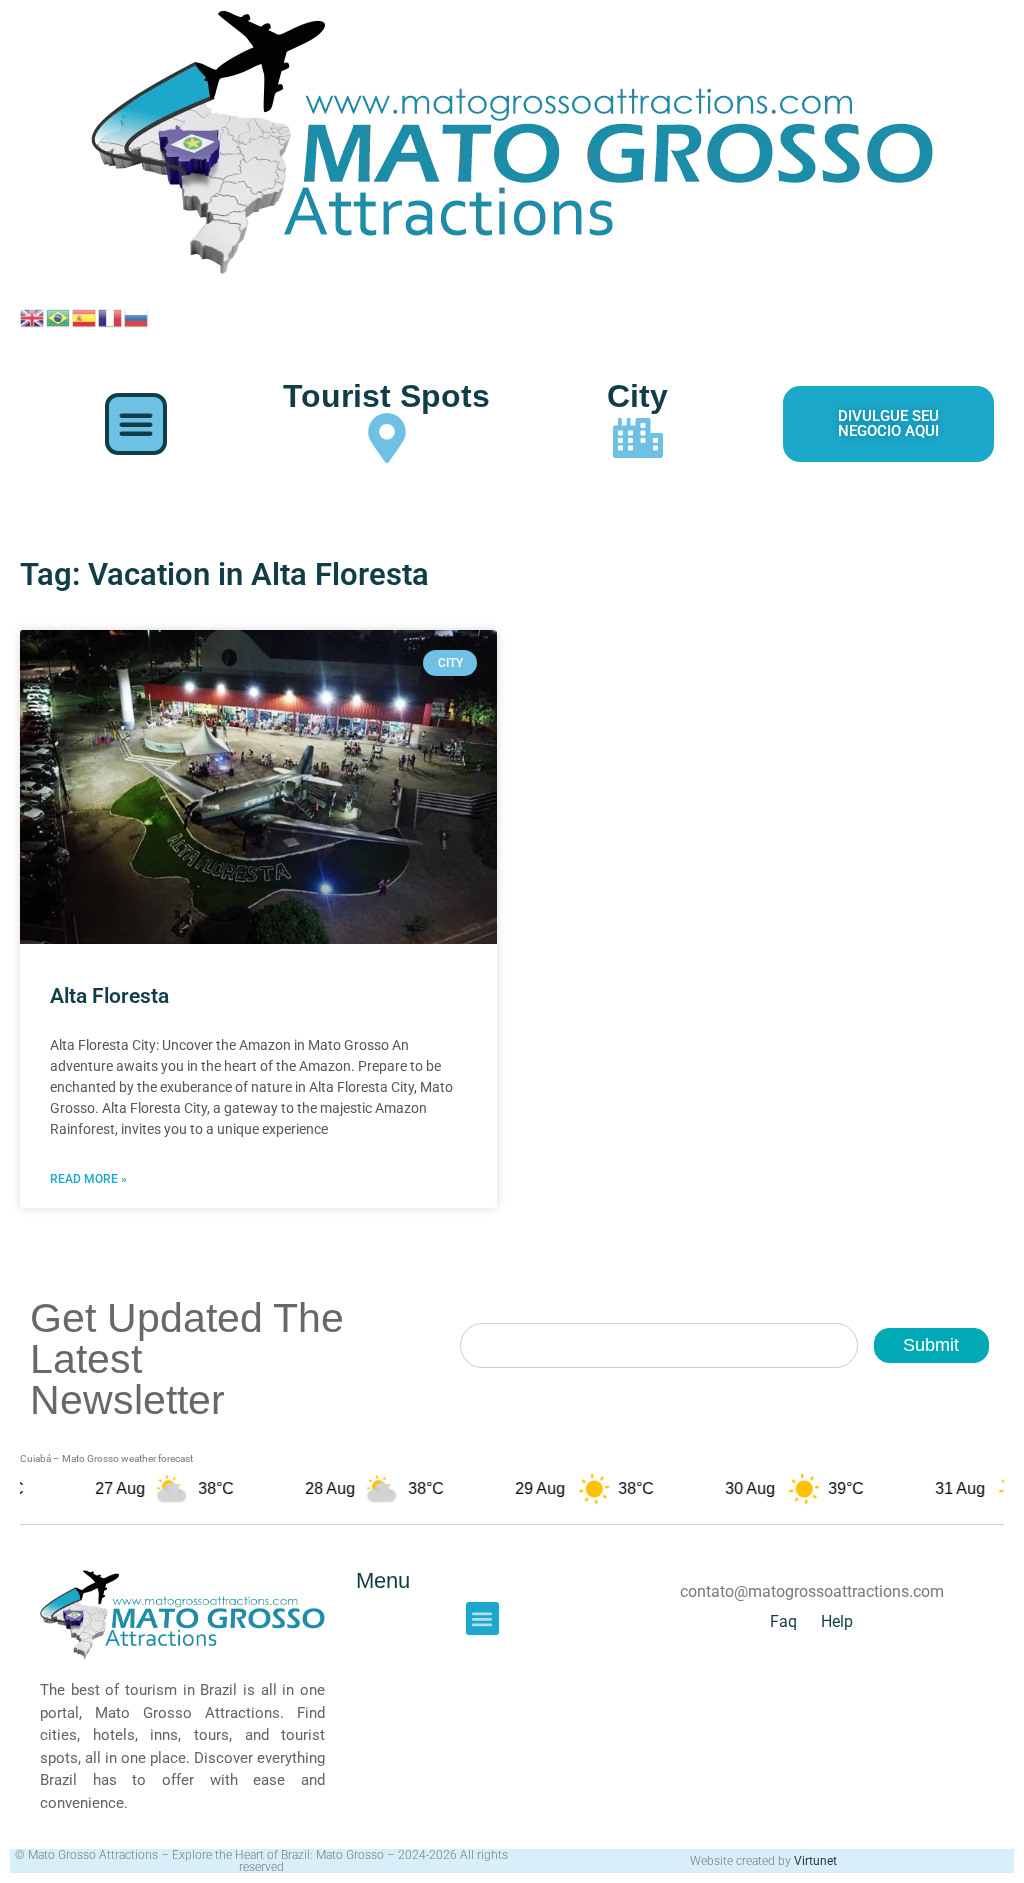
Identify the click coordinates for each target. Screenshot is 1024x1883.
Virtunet (815, 1861)
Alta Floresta (109, 996)
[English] (33, 316)
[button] (136, 424)
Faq (783, 1621)
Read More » (88, 1179)
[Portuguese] (59, 316)
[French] (111, 316)
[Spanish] (85, 316)
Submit (931, 1345)
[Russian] (137, 316)
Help (837, 1621)
